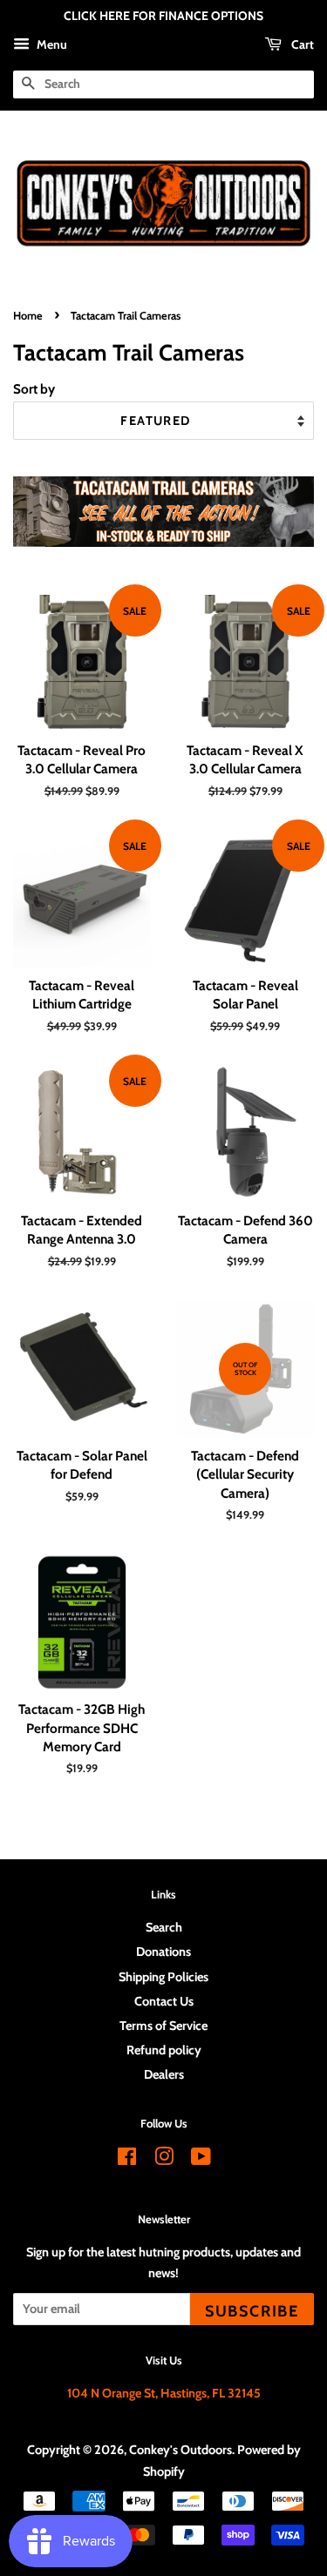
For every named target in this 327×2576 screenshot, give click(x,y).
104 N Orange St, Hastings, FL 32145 (164, 2393)
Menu (51, 44)
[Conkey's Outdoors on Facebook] (127, 2160)
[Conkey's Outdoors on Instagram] (164, 2160)
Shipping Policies (163, 1977)
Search (164, 1927)
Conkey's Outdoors (181, 2450)
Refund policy (164, 2050)
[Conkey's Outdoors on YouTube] (201, 2160)
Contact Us (164, 2001)
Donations (163, 1952)
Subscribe (252, 2311)
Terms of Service (163, 2026)
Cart (301, 44)
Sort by (34, 389)
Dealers (164, 2074)
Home (28, 316)
